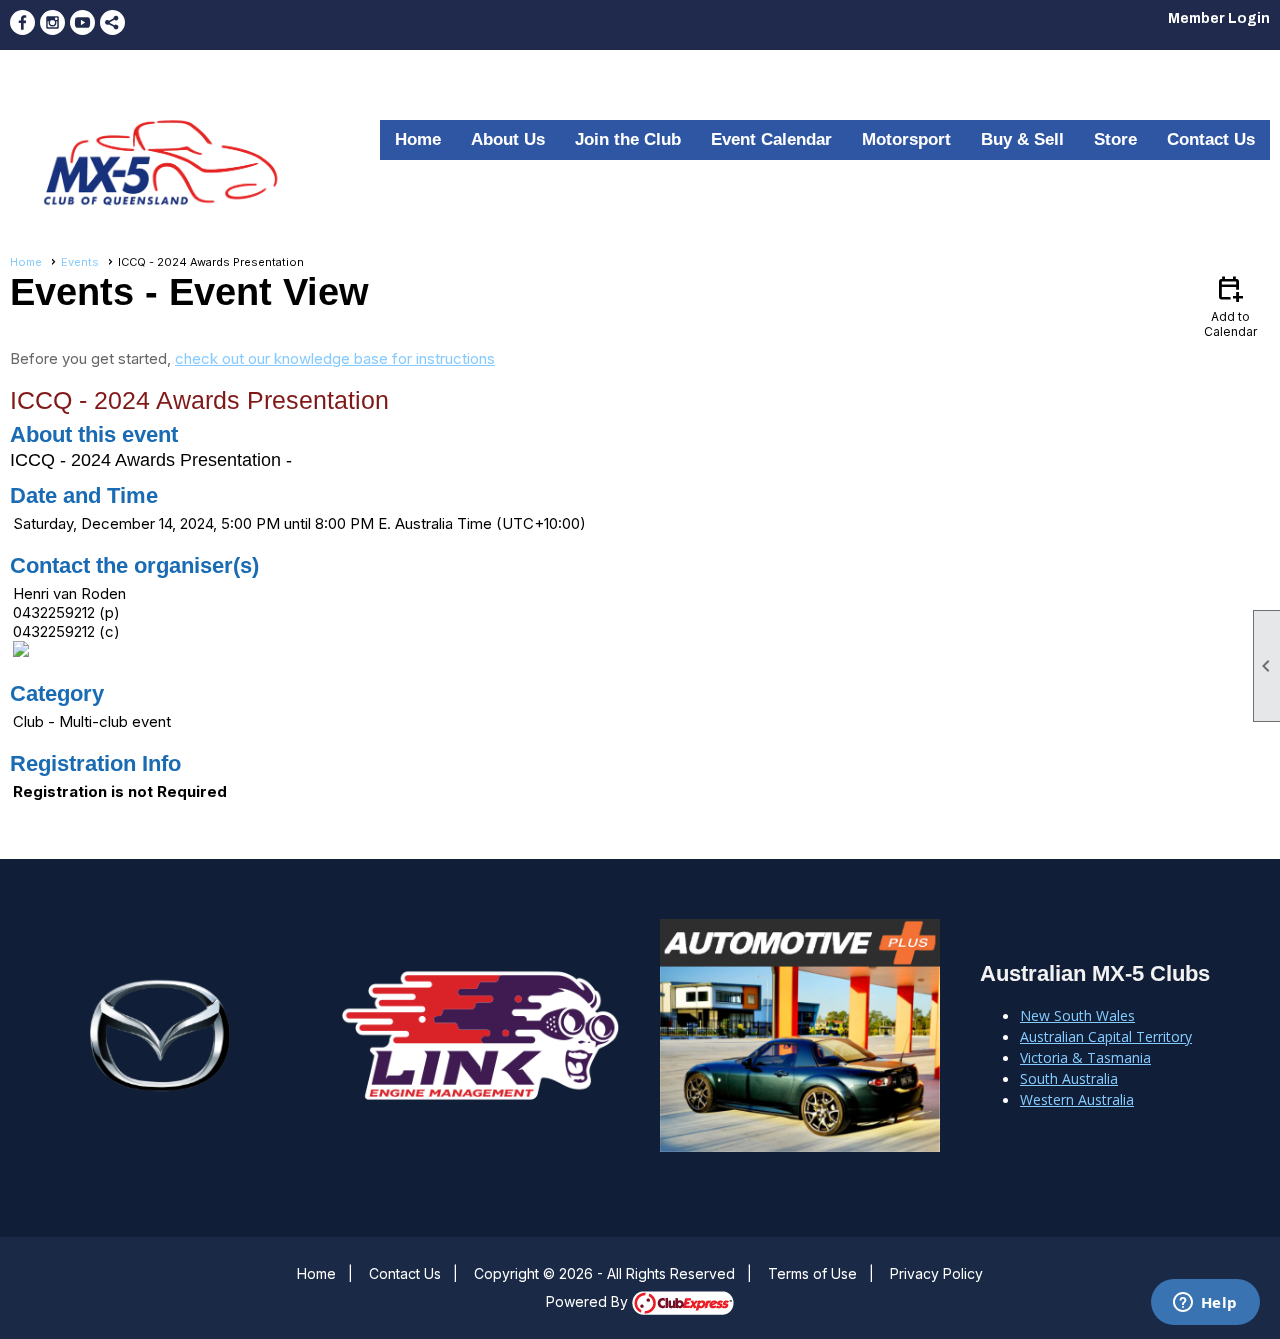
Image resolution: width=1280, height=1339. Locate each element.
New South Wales (1077, 1015)
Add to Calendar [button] (1230, 305)
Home (418, 139)
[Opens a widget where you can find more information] (1205, 1304)
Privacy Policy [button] (936, 1273)
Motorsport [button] (906, 139)
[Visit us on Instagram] (52, 22)
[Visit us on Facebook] (22, 22)
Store (1115, 139)
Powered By (589, 1301)
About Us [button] (508, 139)
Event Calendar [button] (771, 139)
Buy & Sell (1022, 139)
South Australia (1069, 1078)
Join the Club (628, 139)
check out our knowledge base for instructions (335, 358)
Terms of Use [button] (812, 1273)
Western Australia (1077, 1099)
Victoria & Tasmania (1085, 1057)
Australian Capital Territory (1106, 1036)
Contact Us (1211, 139)
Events (80, 262)
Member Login (1219, 18)
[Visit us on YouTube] (82, 22)
